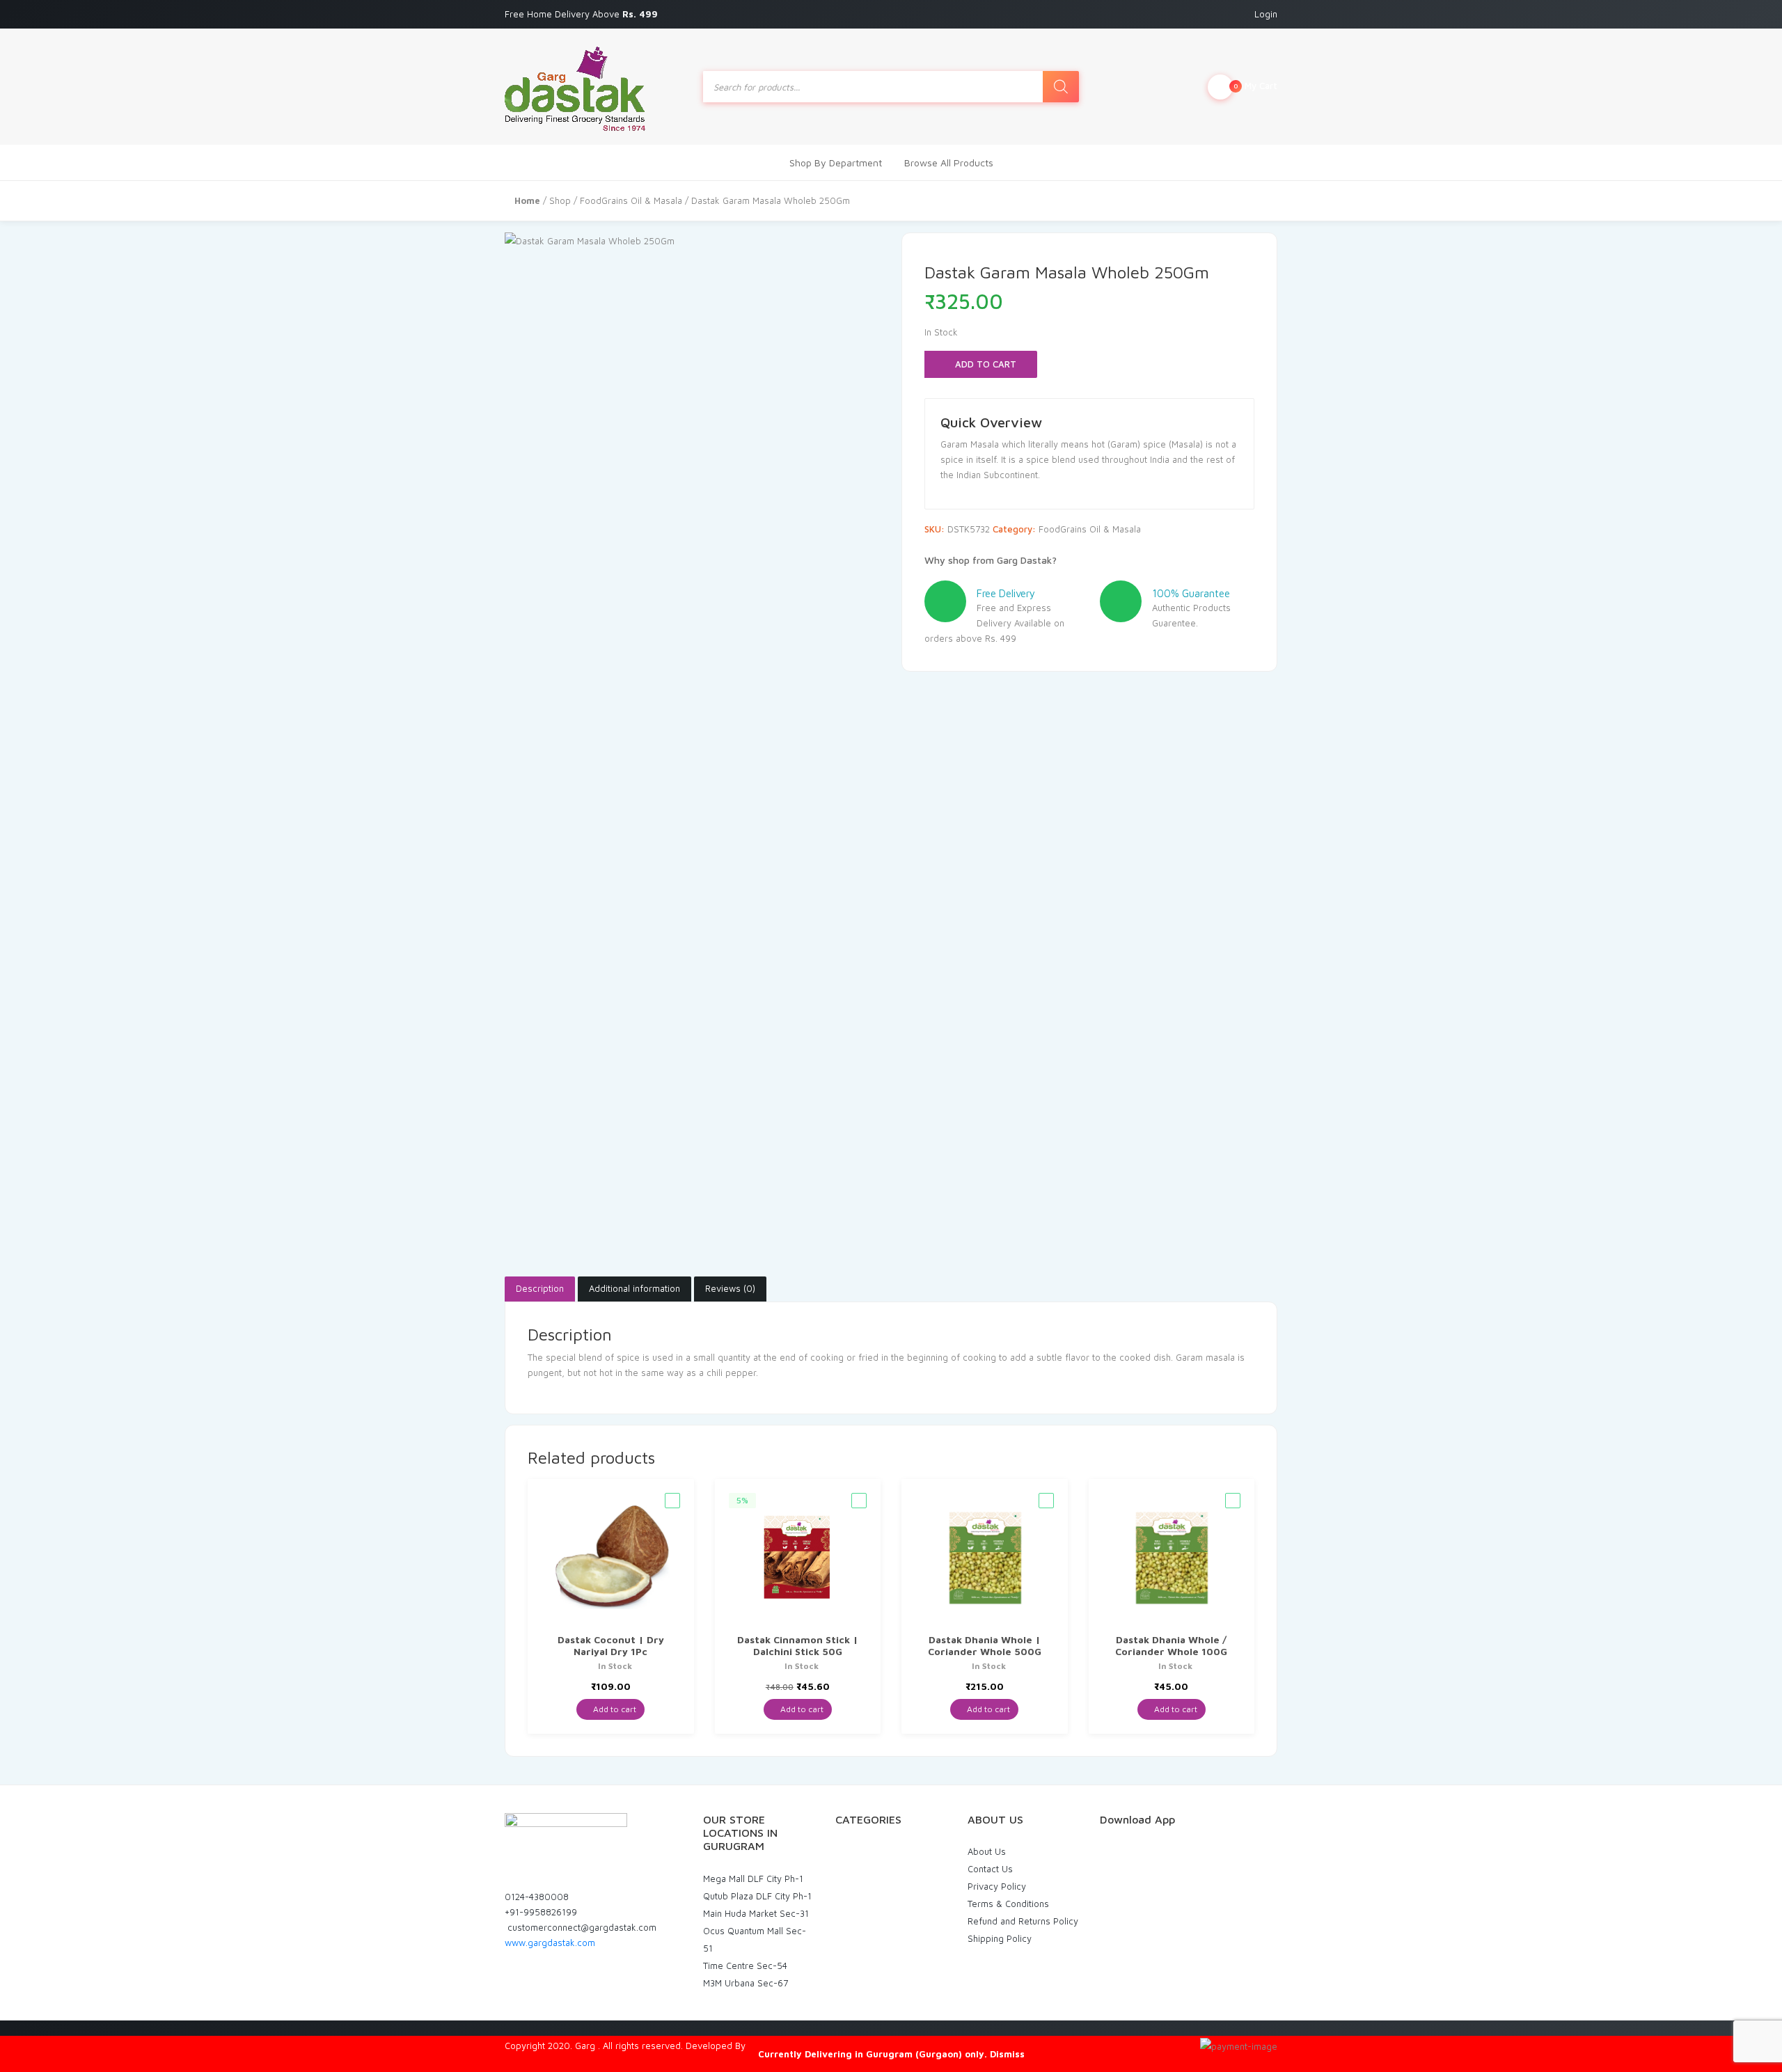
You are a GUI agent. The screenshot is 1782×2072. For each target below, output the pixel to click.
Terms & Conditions (1008, 1904)
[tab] (540, 1289)
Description (540, 1288)
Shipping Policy (1000, 1938)
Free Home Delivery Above (583, 14)
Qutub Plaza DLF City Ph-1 (757, 1896)
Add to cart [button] (614, 1709)
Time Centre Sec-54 (745, 1966)
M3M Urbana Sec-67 (746, 1983)
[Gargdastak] (575, 87)
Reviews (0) (730, 1288)
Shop (560, 200)
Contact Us (990, 1869)
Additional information (634, 1288)
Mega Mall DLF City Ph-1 (753, 1879)
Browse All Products (949, 163)
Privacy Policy (997, 1886)
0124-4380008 (537, 1897)
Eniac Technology (784, 2046)
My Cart (1255, 86)
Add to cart (984, 364)
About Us (987, 1851)
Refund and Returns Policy (1023, 1921)
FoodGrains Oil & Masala (631, 200)
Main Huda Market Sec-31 (756, 1913)
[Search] (1061, 87)
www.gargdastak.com (550, 1943)
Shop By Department (836, 163)
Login (1266, 14)
